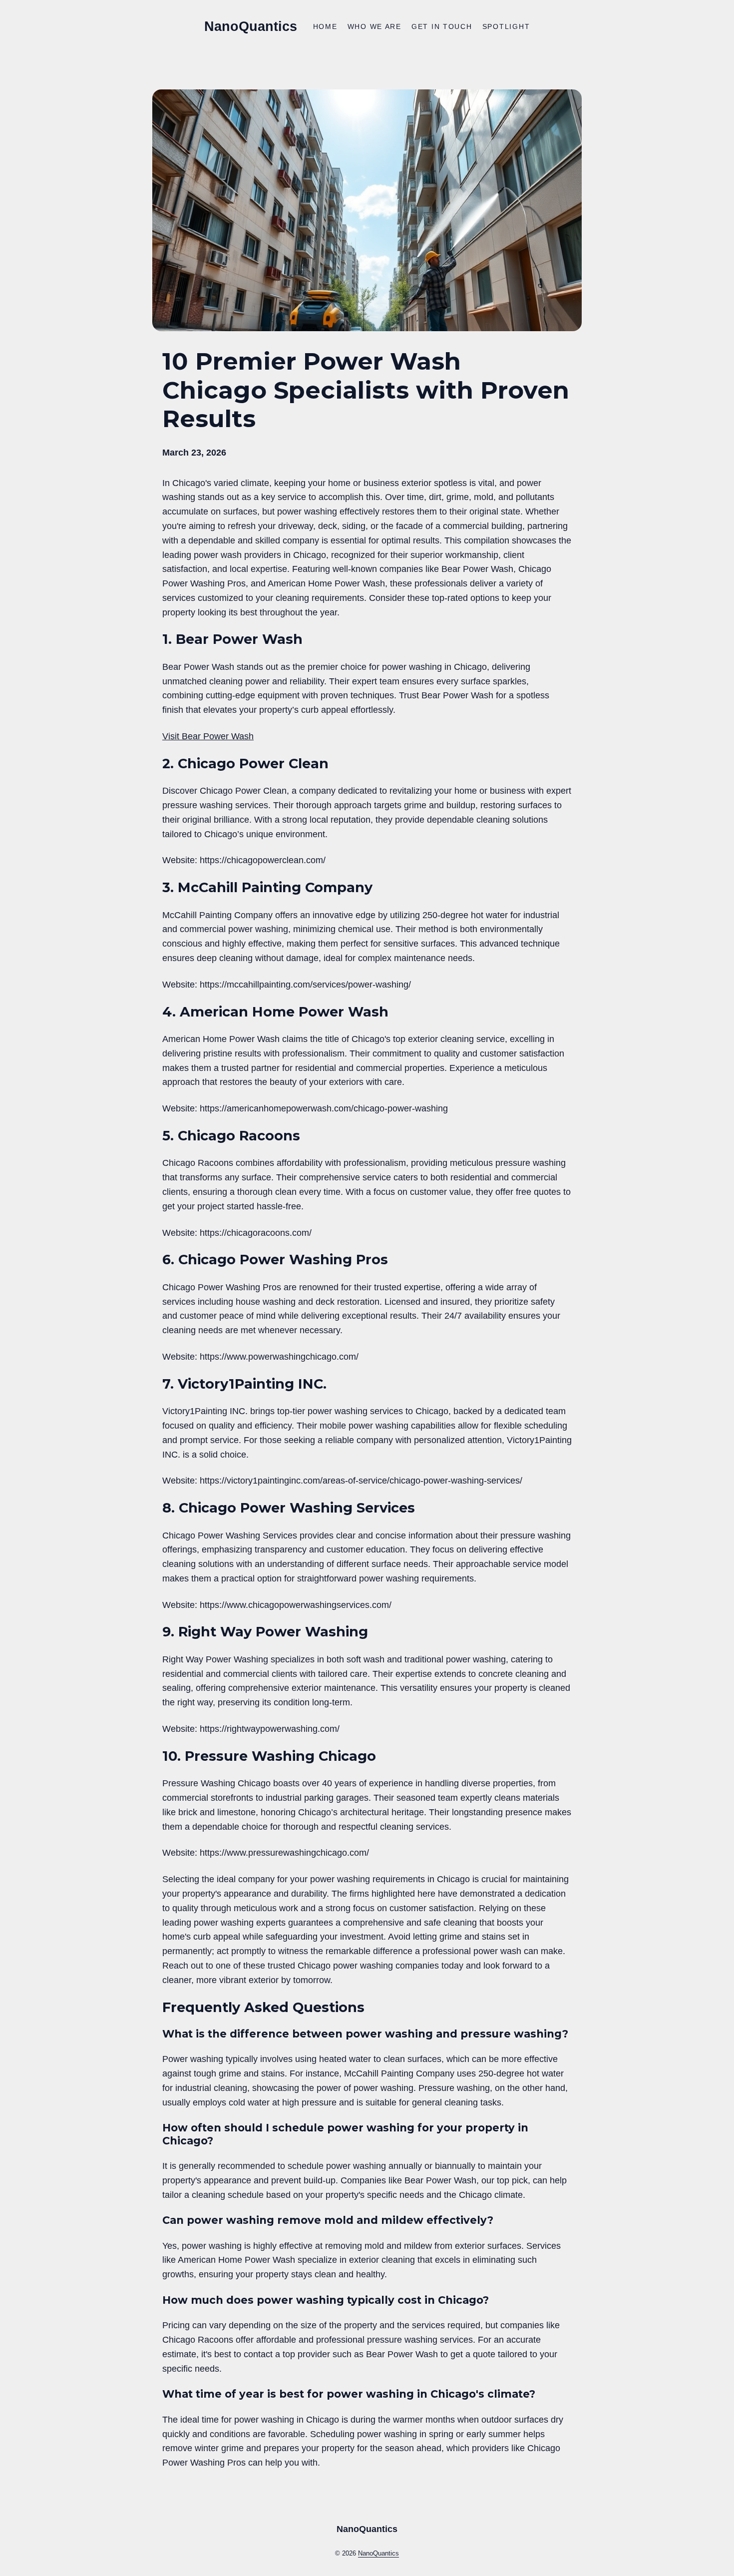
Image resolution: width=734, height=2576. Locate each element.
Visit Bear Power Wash (208, 736)
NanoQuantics (251, 26)
